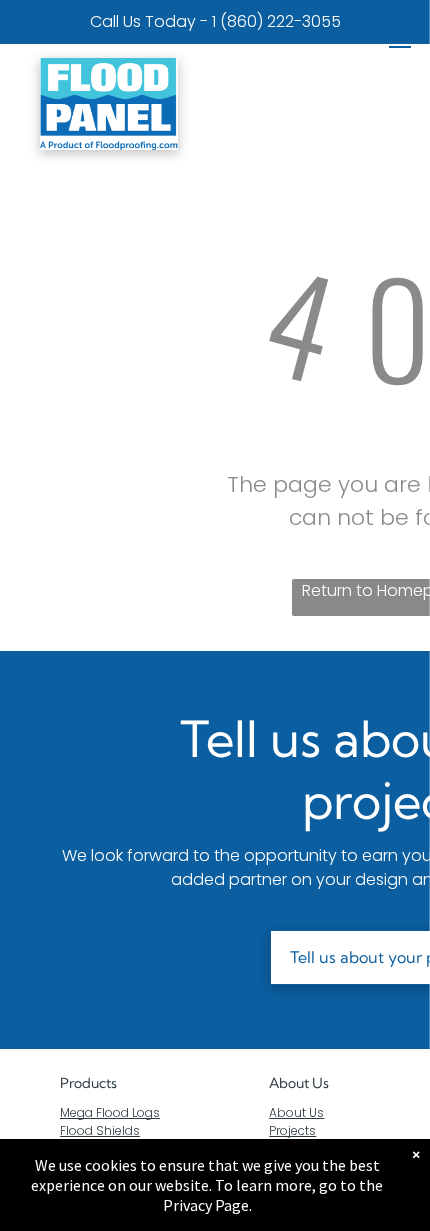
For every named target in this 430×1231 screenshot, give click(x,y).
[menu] (400, 41)
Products (88, 1083)
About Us (299, 1083)
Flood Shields (100, 1130)
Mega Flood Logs (110, 1112)
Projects (292, 1130)
